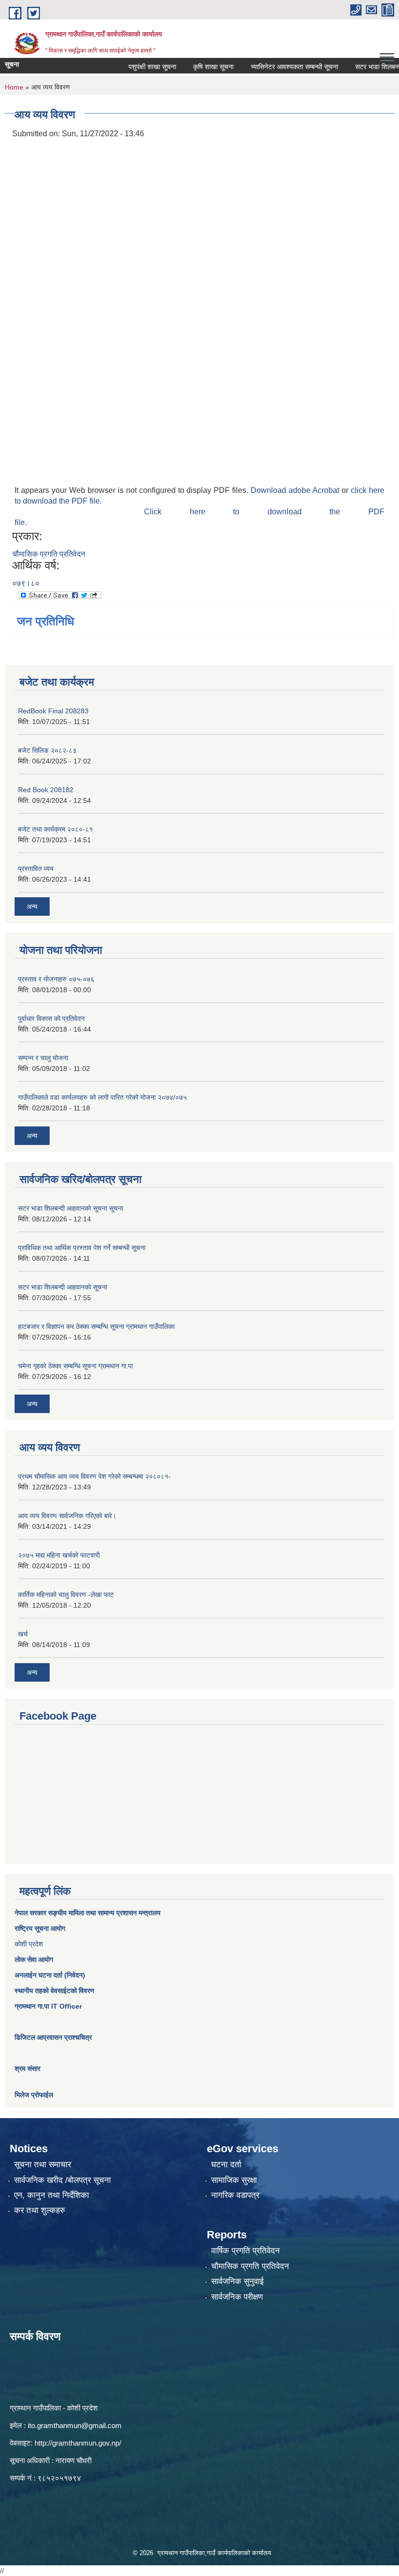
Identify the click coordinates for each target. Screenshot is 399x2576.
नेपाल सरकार (30, 1913)
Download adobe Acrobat (296, 490)
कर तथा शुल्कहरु (40, 2210)
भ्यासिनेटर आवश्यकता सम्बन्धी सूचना (273, 67)
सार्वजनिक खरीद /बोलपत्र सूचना (63, 2180)
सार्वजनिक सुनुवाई (237, 2281)
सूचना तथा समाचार (43, 2165)
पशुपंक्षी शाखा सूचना (131, 67)
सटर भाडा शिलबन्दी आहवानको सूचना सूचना (71, 1208)
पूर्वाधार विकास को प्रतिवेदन (51, 1018)
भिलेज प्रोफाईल (34, 2095)
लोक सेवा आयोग (34, 1959)
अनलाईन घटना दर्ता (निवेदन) (50, 1975)
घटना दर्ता (226, 2165)
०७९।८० (26, 583)
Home (14, 87)
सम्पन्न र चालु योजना (43, 1058)
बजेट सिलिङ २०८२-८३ (47, 750)
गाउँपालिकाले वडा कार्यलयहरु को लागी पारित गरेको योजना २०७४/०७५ (102, 1097)
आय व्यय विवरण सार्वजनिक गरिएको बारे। (67, 1516)
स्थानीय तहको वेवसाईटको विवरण (54, 1991)
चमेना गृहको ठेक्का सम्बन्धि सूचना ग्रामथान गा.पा (75, 1366)
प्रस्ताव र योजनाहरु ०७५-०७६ (56, 979)
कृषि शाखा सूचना (192, 67)
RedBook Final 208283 (53, 711)
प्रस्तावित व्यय (36, 869)
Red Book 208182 (46, 790)
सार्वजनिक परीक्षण (237, 2297)
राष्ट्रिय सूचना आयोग (40, 1928)
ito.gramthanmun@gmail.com (75, 2425)
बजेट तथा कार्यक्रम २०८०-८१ (55, 829)
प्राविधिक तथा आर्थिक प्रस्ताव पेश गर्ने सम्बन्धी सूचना (82, 1248)
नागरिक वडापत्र (235, 2195)
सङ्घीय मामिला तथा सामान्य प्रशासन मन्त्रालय (103, 1913)
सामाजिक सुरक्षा (234, 2180)
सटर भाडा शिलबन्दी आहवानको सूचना (63, 1287)
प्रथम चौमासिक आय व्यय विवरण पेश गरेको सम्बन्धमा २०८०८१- (94, 1476)
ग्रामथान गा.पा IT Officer (48, 2006)
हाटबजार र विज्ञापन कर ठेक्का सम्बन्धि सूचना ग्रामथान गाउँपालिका (96, 1326)
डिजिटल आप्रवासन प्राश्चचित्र (53, 2037)
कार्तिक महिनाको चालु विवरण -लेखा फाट (66, 1595)
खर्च (23, 1634)
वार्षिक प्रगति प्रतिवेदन (245, 2251)
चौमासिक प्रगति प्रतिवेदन (49, 554)
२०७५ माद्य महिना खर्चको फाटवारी (59, 1555)
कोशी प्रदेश (29, 1944)
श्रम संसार (27, 2068)
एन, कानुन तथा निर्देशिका (52, 2195)
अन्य (32, 907)
